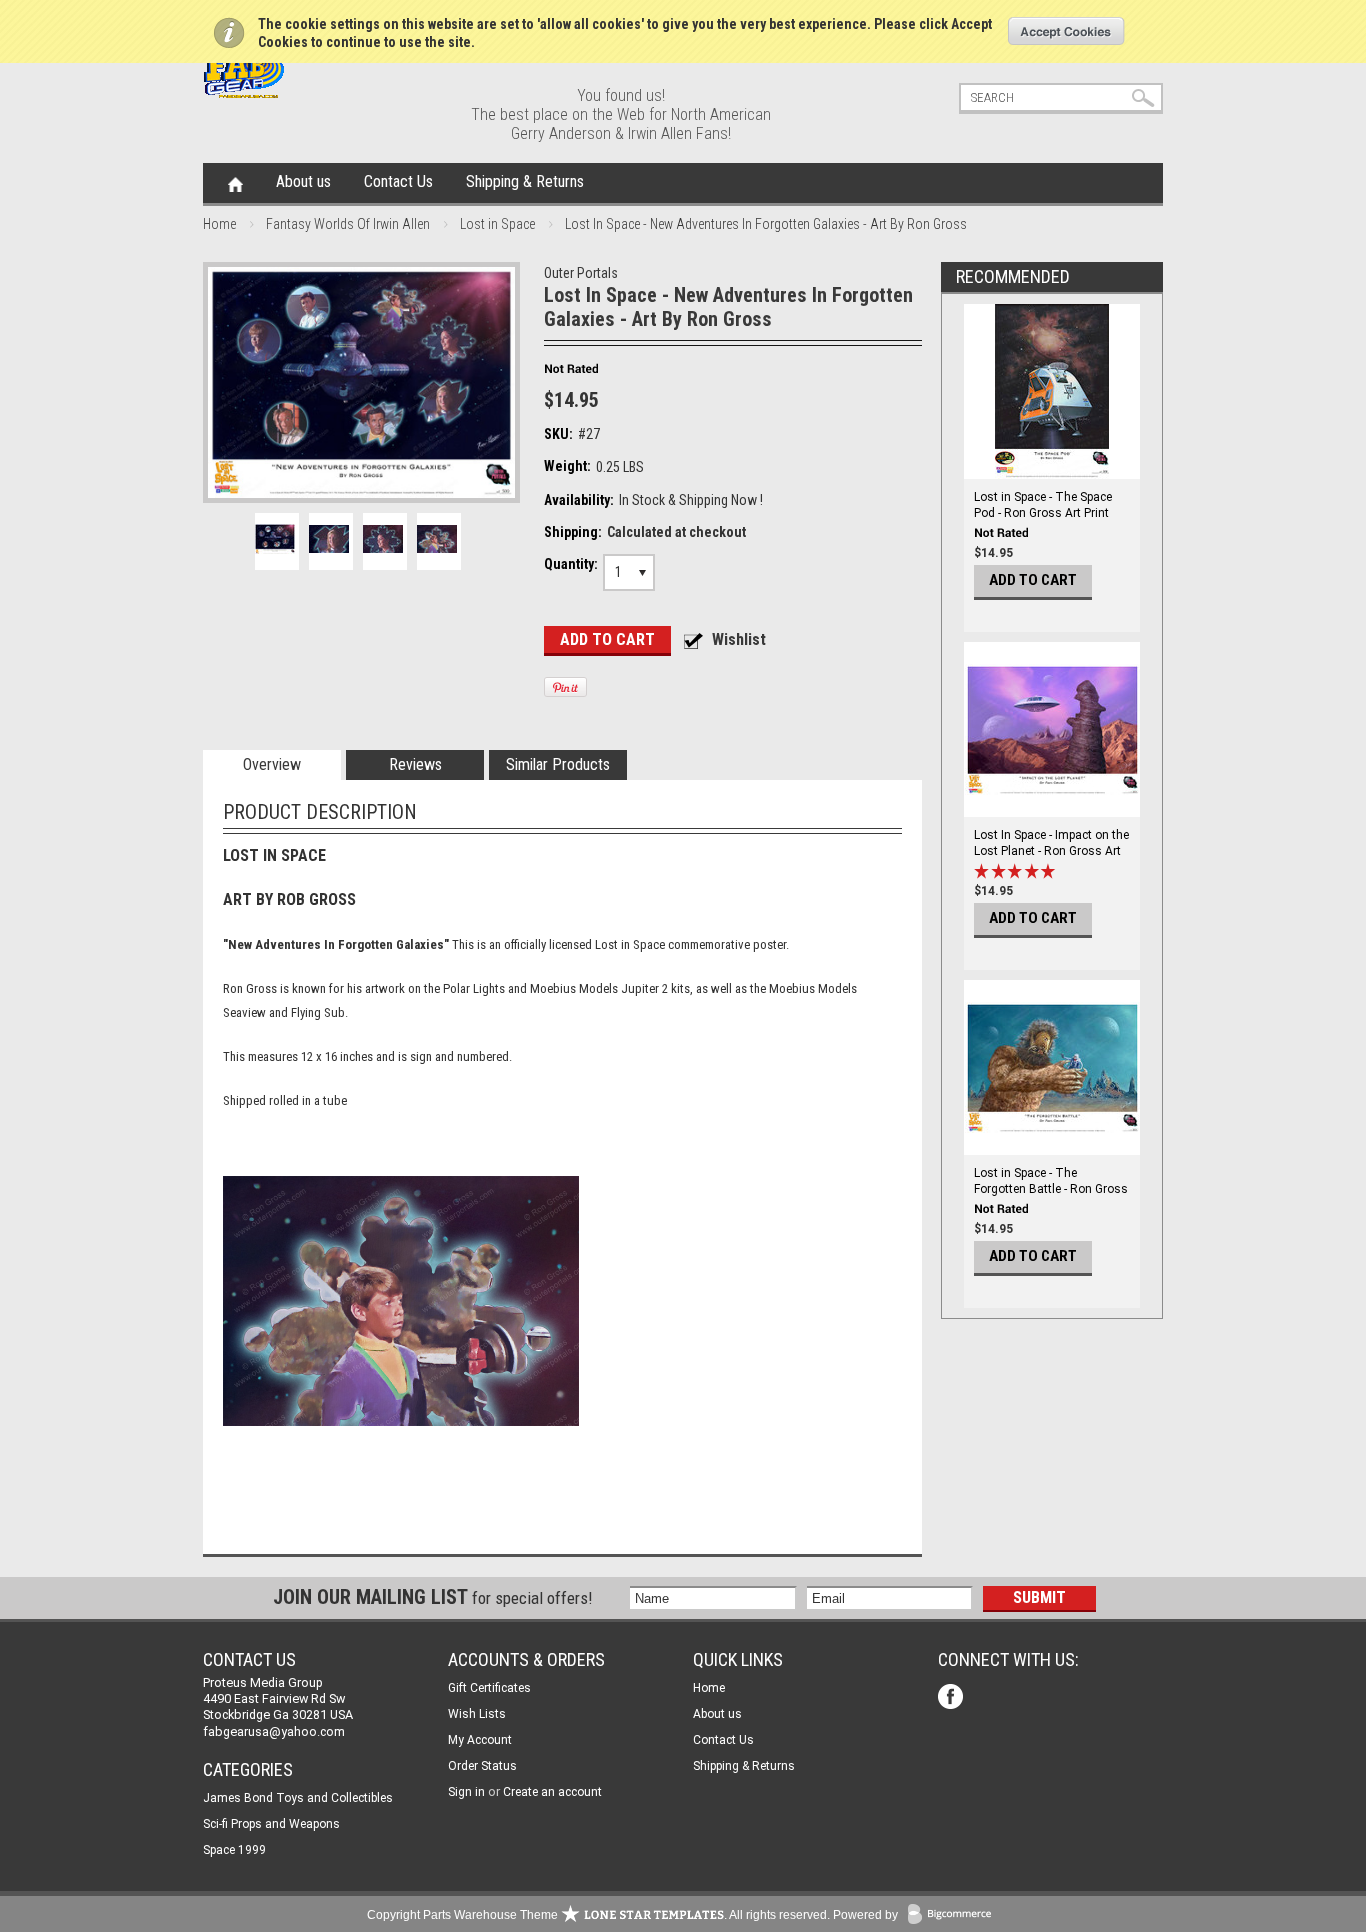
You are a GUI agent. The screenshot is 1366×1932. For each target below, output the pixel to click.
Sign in (466, 1792)
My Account (480, 1740)
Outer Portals (581, 273)
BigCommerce (954, 1915)
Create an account (552, 1792)
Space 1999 (234, 1850)
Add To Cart (1033, 580)
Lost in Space (497, 224)
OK (1066, 31)
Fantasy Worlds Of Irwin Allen (348, 224)
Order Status (482, 1766)
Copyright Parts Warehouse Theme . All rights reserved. (598, 1915)
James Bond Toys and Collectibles (298, 1798)
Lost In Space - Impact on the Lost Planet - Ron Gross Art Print (1051, 851)
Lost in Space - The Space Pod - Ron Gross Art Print (1043, 505)
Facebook (952, 1698)
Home (235, 183)
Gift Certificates (489, 1688)
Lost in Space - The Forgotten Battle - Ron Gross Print (1051, 1189)
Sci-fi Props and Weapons (271, 1824)
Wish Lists (477, 1714)
